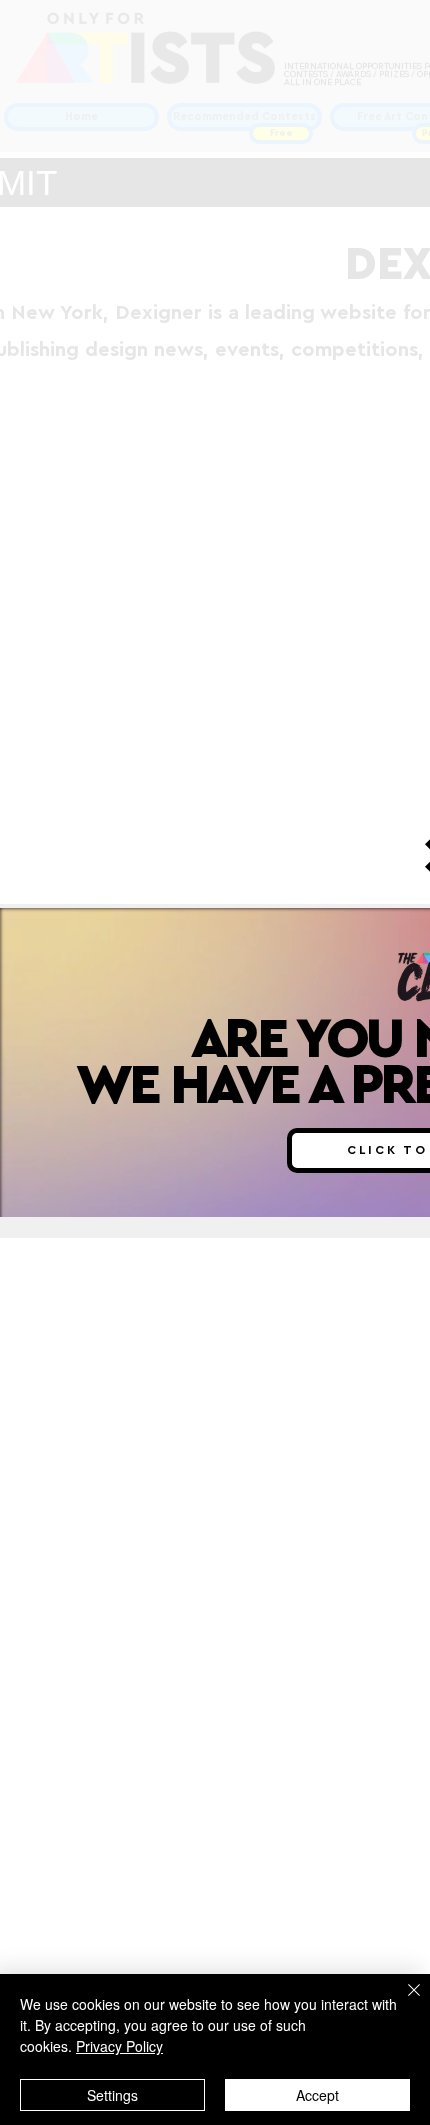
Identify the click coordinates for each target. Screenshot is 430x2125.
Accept (317, 2095)
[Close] (402, 2002)
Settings (112, 2095)
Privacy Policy (119, 2046)
